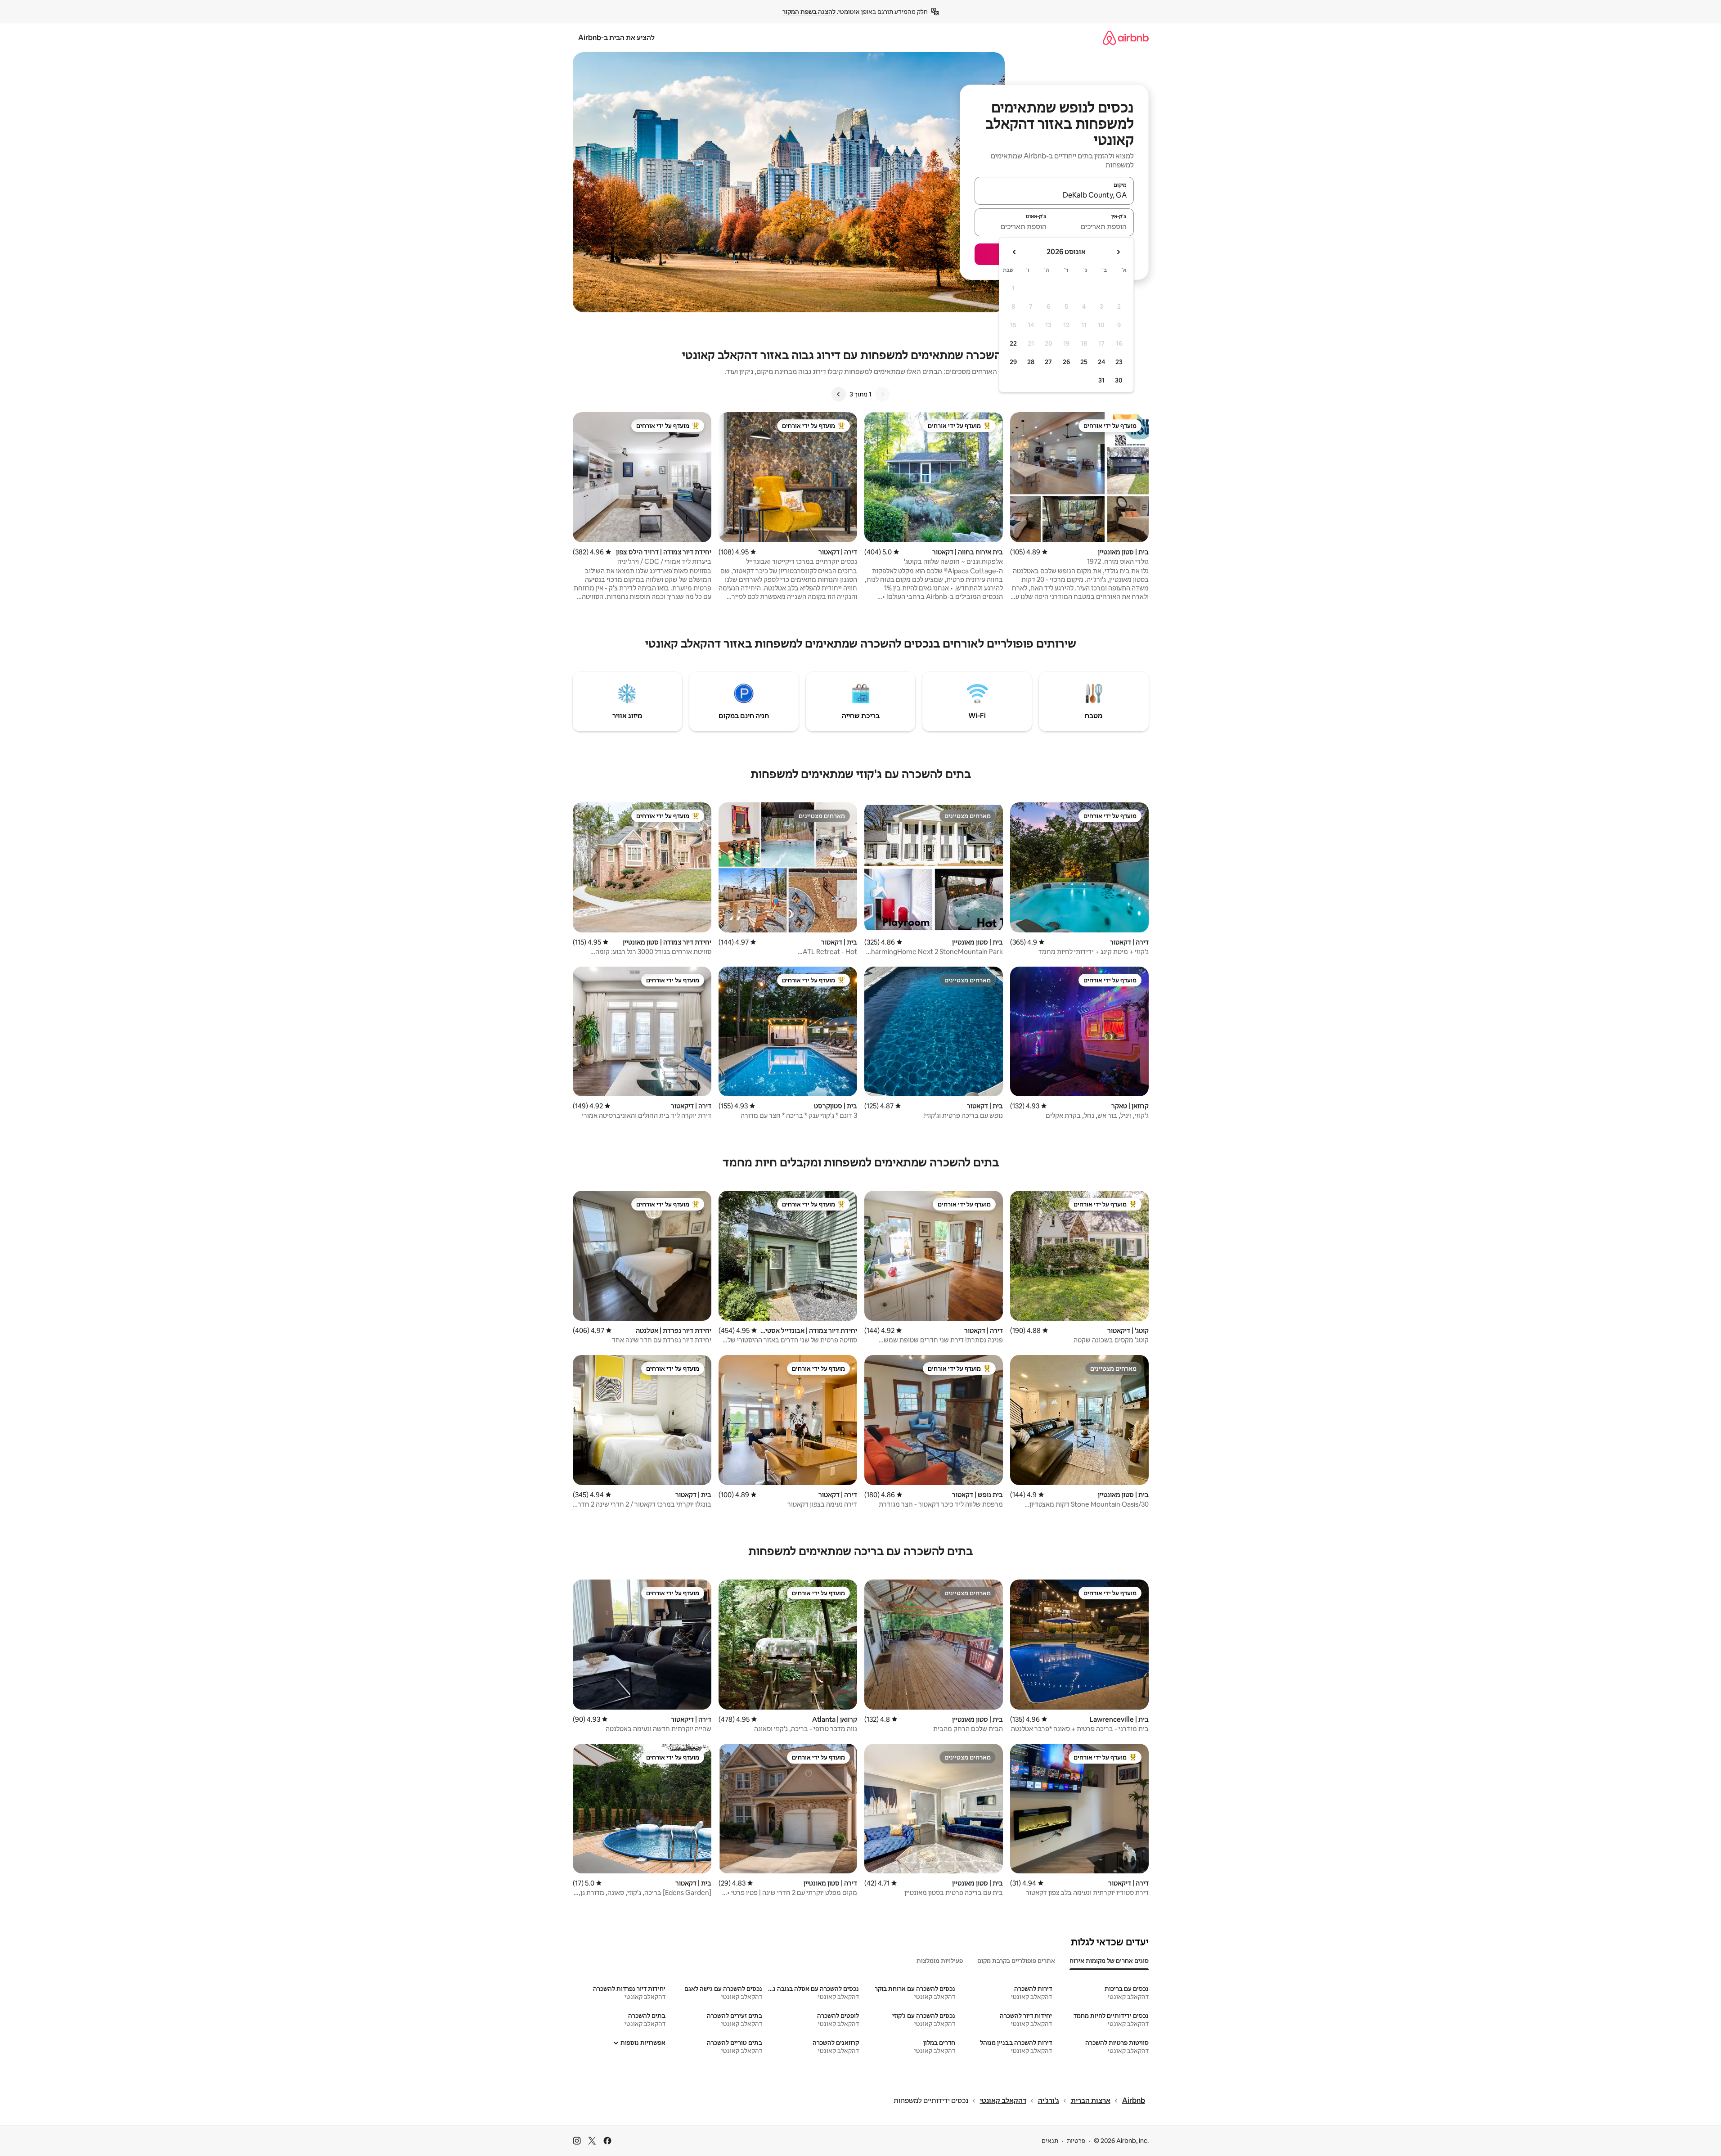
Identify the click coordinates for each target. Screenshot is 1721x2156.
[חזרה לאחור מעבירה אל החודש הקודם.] (1118, 252)
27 (1048, 362)
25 (1084, 362)
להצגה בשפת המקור (809, 12)
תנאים (1050, 2141)
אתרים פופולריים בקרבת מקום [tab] (1016, 1961)
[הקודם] (882, 394)
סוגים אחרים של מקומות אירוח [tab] (1109, 1961)
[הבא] (839, 394)
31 (1101, 380)
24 (1101, 362)
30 (1119, 380)
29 (1013, 362)
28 (1031, 362)
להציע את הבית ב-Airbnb (616, 38)
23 (1119, 362)
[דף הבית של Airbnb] (1126, 38)
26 (1066, 362)
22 (1013, 343)
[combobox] (1054, 195)
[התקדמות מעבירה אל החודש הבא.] (1015, 252)
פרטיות (1076, 2141)
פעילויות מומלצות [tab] (940, 1961)
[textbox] (1094, 226)
